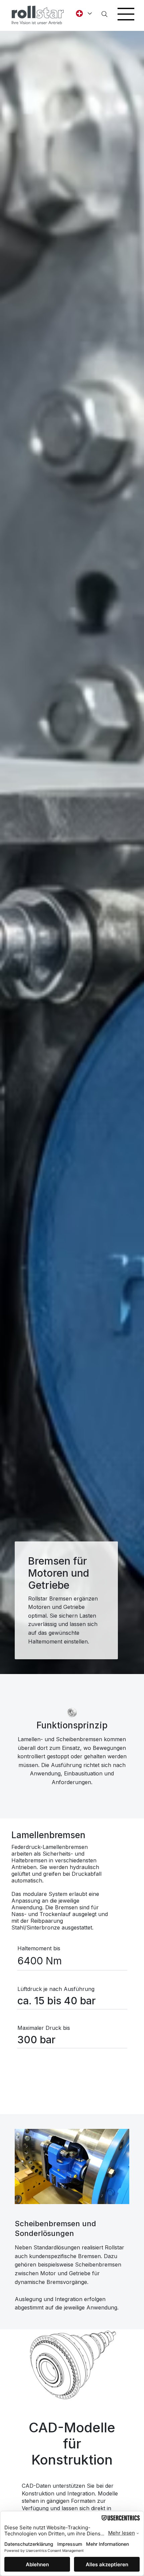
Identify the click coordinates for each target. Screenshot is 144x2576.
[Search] (104, 14)
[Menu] (126, 14)
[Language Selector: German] (82, 13)
